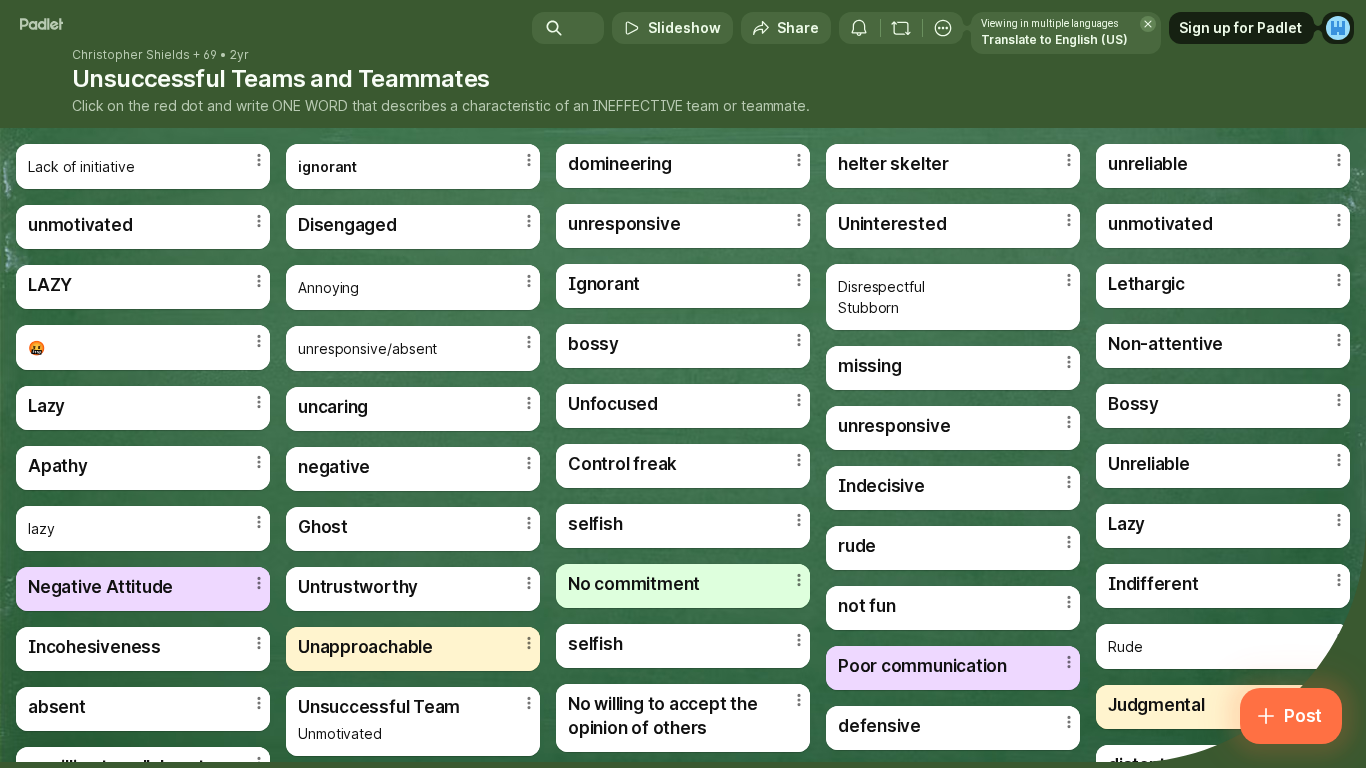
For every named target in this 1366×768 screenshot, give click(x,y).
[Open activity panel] (859, 28)
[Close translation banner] (1148, 24)
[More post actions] (259, 160)
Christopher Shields (131, 55)
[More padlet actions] (943, 28)
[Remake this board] (901, 28)
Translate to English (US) (1054, 39)
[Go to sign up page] (1338, 28)
